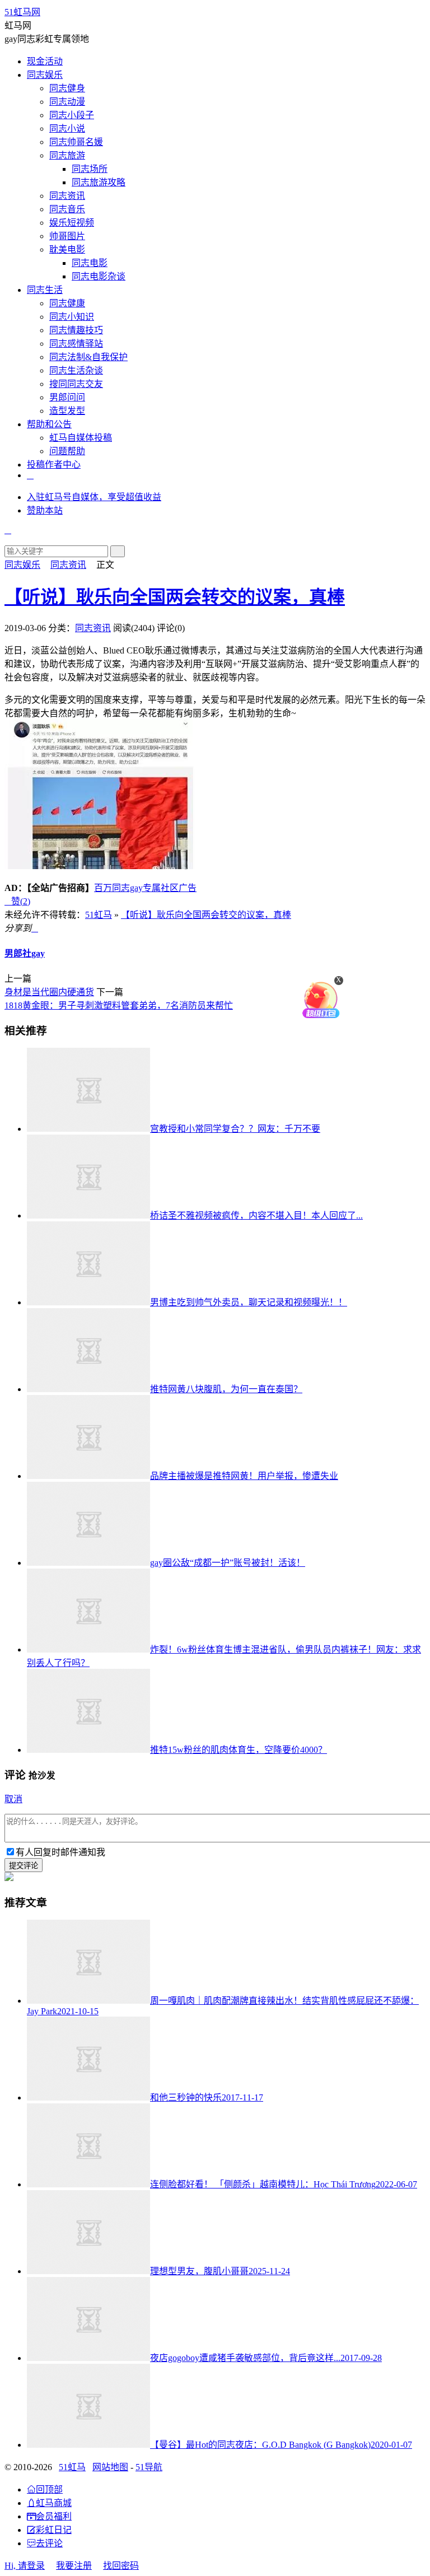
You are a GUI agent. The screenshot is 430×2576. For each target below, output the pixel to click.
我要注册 (74, 2566)
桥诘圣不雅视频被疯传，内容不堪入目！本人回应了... (256, 1215)
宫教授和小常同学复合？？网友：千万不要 (235, 1129)
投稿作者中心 (54, 465)
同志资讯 (67, 196)
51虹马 (99, 915)
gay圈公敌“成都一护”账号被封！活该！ (228, 1563)
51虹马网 (22, 12)
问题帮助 (67, 451)
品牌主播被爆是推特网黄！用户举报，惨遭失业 (244, 1476)
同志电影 (90, 263)
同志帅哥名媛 (76, 142)
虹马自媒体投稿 (81, 438)
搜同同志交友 (76, 384)
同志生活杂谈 (76, 370)
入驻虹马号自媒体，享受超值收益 (94, 497)
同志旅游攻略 (99, 182)
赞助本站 (45, 510)
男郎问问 (67, 397)
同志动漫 (67, 102)
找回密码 (121, 2566)
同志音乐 (67, 209)
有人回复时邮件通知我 (60, 1852)
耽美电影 (67, 249)
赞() (17, 901)
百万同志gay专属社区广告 (145, 888)
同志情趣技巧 (76, 330)
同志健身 (67, 88)
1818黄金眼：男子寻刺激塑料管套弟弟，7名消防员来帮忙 (119, 1005)
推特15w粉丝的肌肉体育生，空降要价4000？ (239, 1750)
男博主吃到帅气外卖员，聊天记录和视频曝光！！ (249, 1302)
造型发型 (67, 411)
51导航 (149, 2467)
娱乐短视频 (72, 223)
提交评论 (24, 1866)
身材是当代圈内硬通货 (49, 992)
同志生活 (45, 290)
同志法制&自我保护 (88, 357)
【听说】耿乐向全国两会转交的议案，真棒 (175, 597)
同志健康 (67, 303)
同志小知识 (72, 317)
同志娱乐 (45, 75)
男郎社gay (25, 953)
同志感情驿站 (76, 344)
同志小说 (67, 129)
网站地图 (110, 2467)
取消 (13, 1799)
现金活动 (45, 61)
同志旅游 (67, 155)
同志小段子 (72, 115)
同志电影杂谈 (99, 276)
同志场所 (90, 169)
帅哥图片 (67, 236)
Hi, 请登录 (25, 2566)
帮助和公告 (49, 424)
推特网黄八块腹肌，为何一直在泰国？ (226, 1389)
